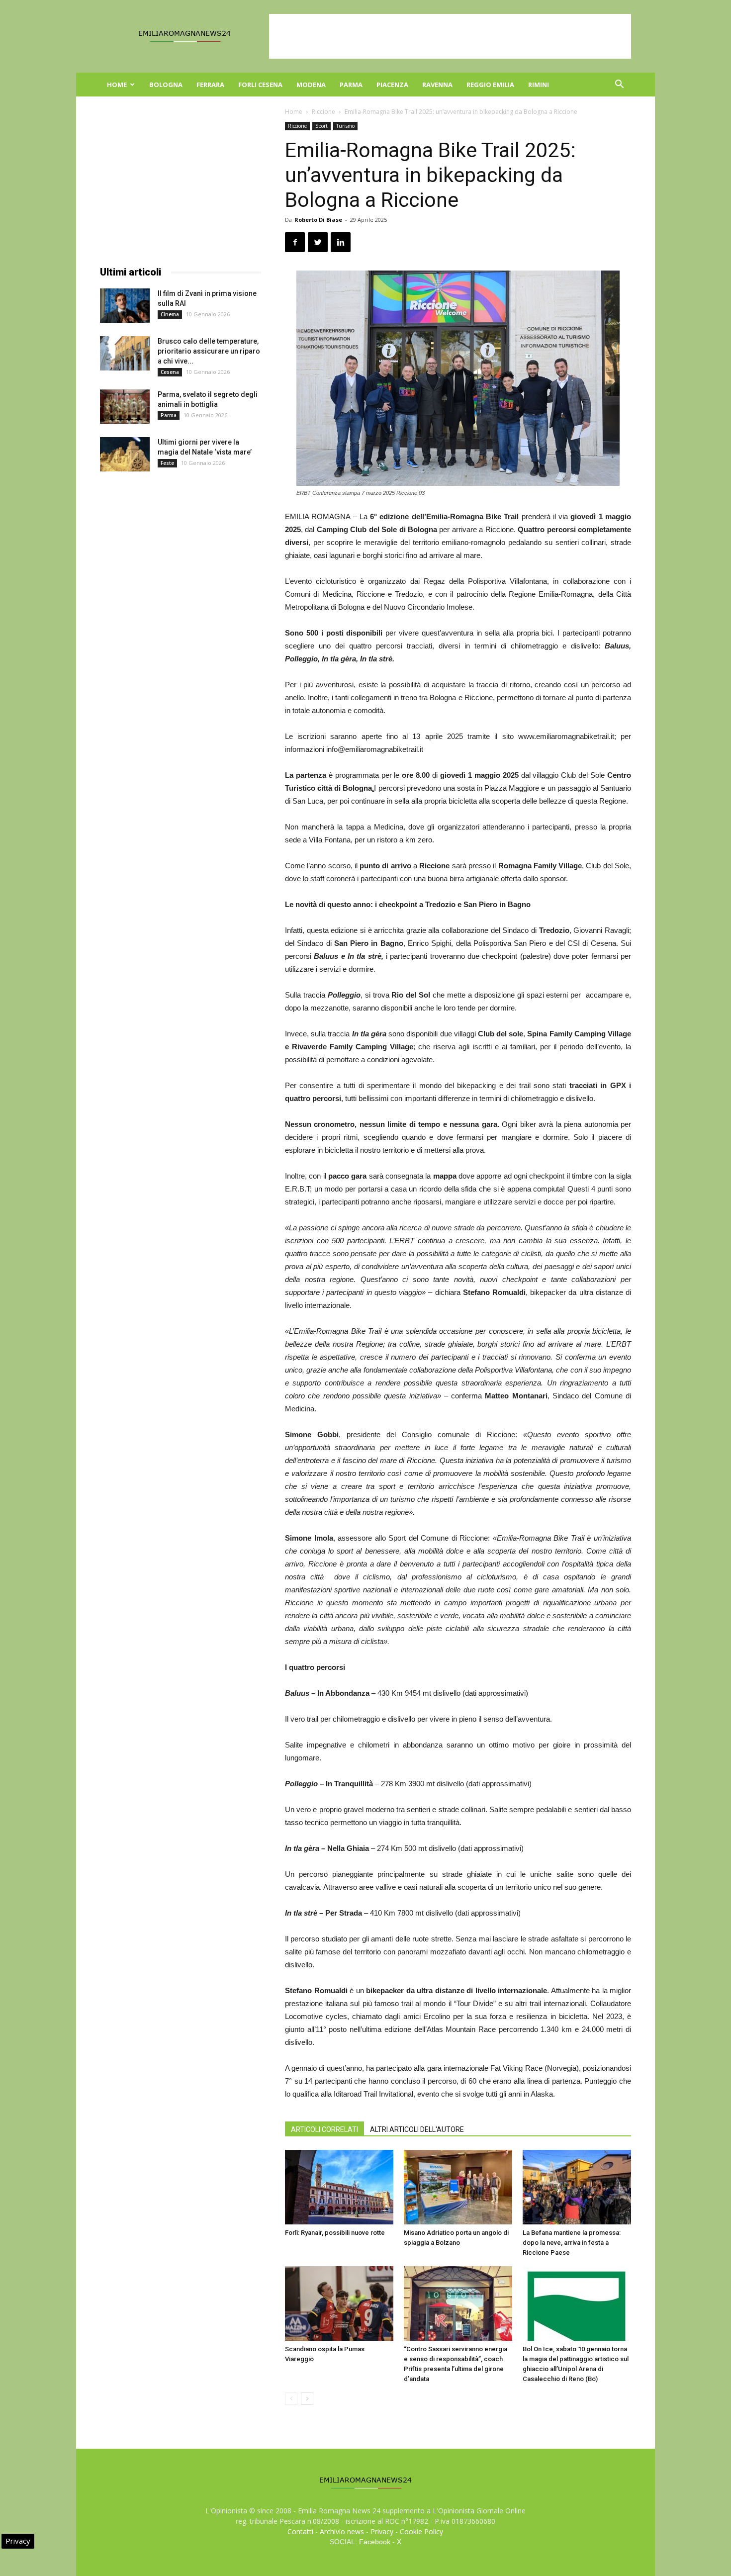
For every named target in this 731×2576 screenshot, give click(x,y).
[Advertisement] (450, 36)
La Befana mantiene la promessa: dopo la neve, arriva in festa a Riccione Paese (572, 2243)
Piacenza (392, 85)
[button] (619, 85)
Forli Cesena (260, 85)
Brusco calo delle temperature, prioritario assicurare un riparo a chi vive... (209, 351)
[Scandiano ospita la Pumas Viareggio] (339, 2303)
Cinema (170, 314)
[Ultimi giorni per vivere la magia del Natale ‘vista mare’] (125, 454)
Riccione (323, 112)
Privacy (382, 2531)
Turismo (345, 126)
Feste (167, 463)
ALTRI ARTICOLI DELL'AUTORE (417, 2129)
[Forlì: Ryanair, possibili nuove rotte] (339, 2187)
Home (117, 85)
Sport (321, 126)
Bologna (166, 85)
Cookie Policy (421, 2531)
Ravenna (437, 85)
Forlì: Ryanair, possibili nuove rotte (335, 2233)
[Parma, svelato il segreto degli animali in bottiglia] (125, 407)
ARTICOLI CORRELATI (324, 2129)
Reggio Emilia (490, 85)
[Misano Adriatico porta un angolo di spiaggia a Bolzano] (458, 2187)
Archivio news (342, 2531)
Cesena (170, 372)
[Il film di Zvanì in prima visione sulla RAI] (125, 306)
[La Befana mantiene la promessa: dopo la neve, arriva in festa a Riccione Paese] (577, 2187)
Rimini (539, 85)
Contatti (300, 2531)
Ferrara (210, 85)
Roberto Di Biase (318, 220)
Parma (351, 85)
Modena (311, 85)
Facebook (375, 2542)
